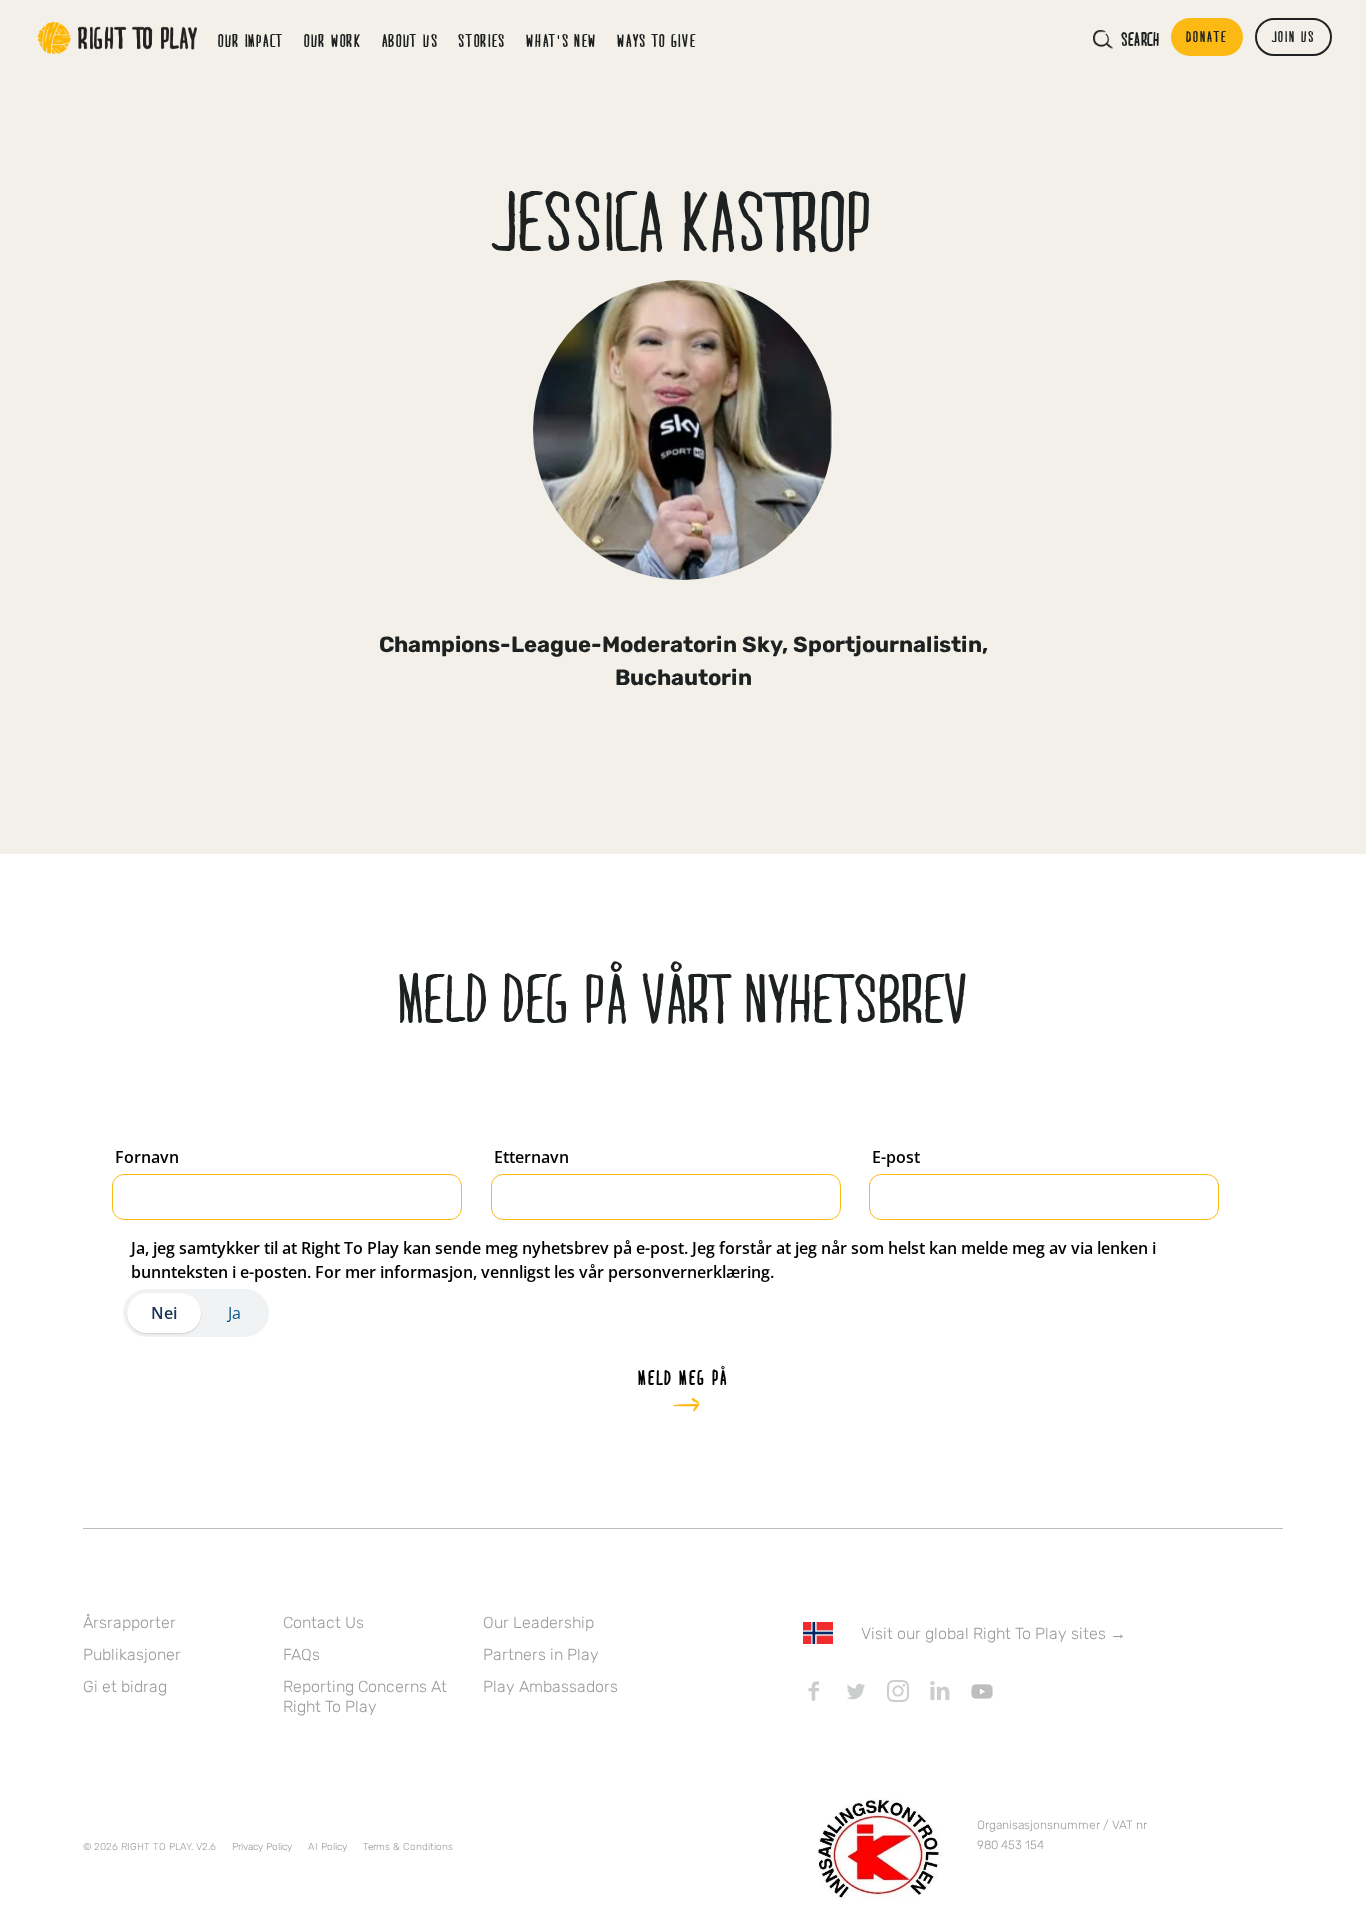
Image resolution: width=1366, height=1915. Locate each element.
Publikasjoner (132, 1654)
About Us (410, 40)
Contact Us (323, 1622)
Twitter (856, 1691)
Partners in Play (541, 1654)
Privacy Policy (262, 1847)
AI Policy (327, 1847)
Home (118, 38)
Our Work (333, 40)
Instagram (898, 1691)
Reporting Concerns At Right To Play (365, 1696)
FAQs (301, 1654)
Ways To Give (656, 40)
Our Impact (251, 40)
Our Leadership (538, 1622)
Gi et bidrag (125, 1686)
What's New (561, 40)
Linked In (940, 1691)
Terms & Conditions (408, 1847)
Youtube (982, 1691)
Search (1140, 39)
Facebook (814, 1691)
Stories (482, 40)
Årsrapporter (129, 1622)
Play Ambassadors (550, 1686)
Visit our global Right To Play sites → (993, 1633)
